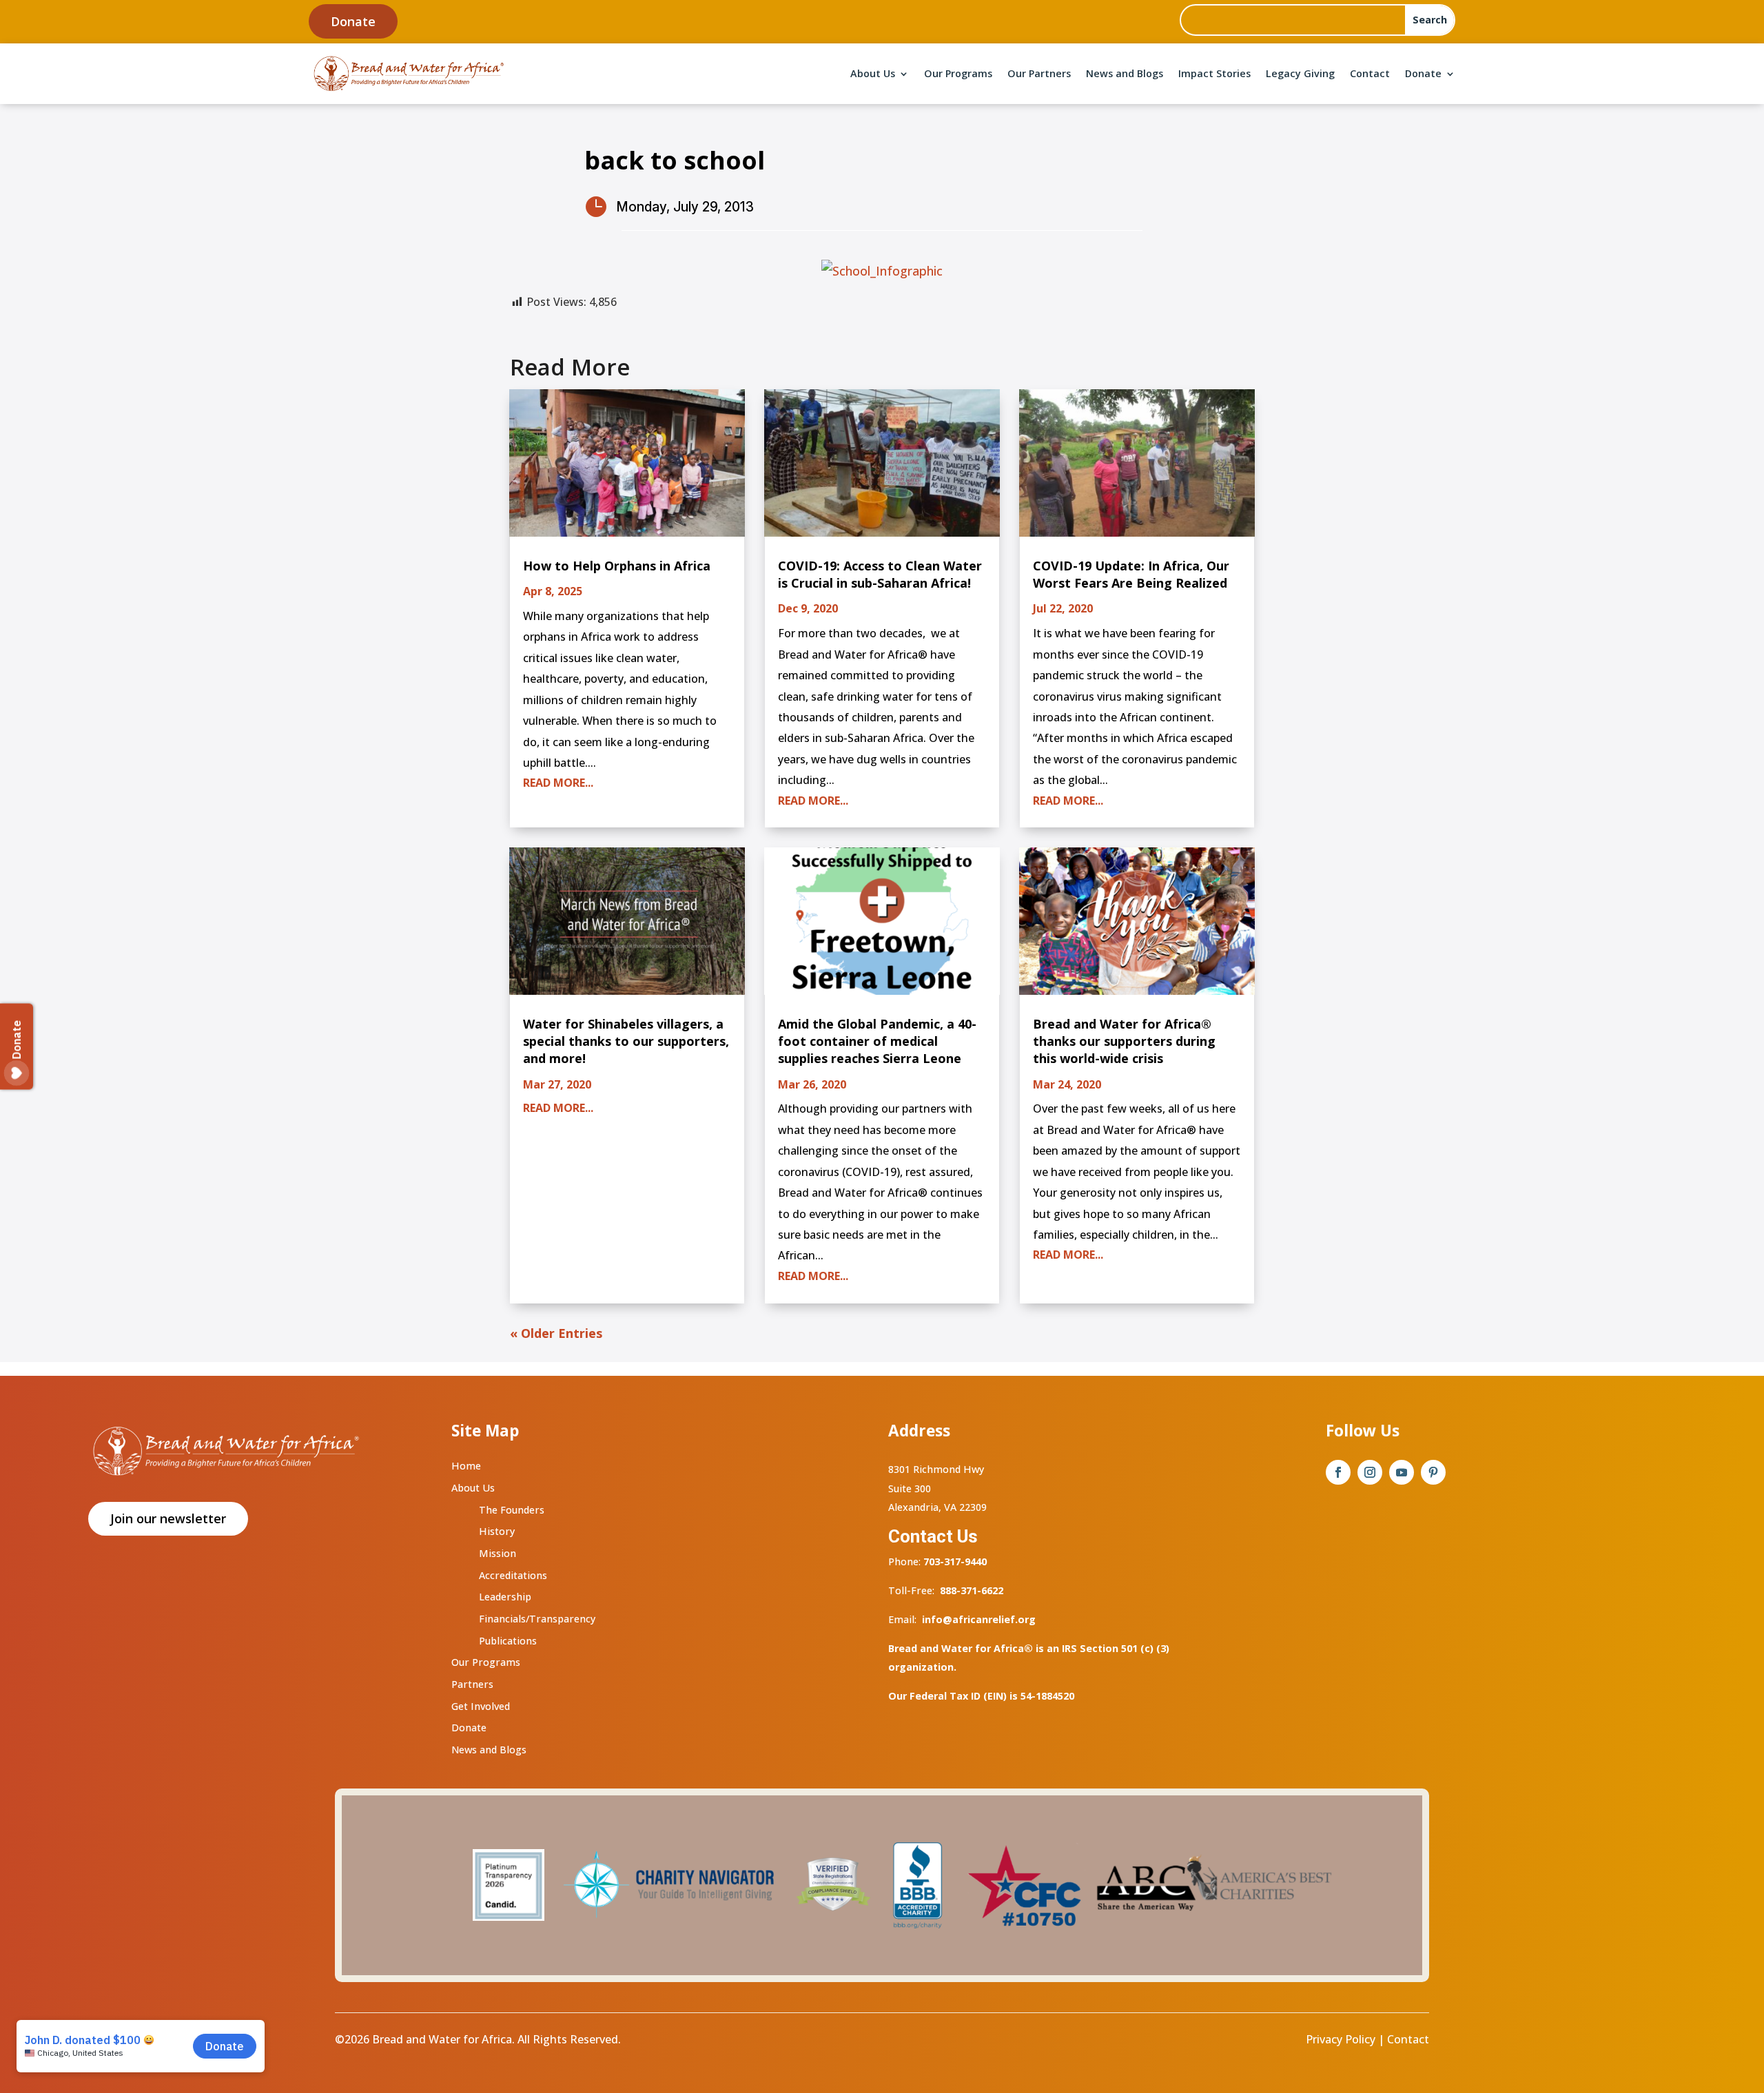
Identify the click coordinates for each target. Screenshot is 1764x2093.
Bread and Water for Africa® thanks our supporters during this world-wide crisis (1124, 1041)
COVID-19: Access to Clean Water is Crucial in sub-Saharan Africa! (880, 574)
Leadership (505, 1597)
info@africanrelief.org (979, 1619)
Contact (1370, 73)
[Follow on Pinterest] (1433, 1472)
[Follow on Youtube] (1402, 1472)
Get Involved (481, 1706)
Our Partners (1039, 73)
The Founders (512, 1510)
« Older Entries (556, 1333)
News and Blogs (1125, 73)
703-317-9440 (954, 1561)
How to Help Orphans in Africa (617, 566)
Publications (508, 1641)
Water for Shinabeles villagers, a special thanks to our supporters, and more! (626, 1041)
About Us (873, 73)
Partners (472, 1684)
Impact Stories (1214, 73)
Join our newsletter (168, 1518)
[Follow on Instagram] (1370, 1472)
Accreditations (513, 1575)
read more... (558, 783)
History (497, 1531)
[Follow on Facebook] (1338, 1472)
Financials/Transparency (537, 1619)
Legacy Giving (1300, 73)
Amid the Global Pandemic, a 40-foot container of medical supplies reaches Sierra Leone (877, 1041)
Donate (353, 21)
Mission (498, 1553)
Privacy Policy (1341, 2039)
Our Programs (958, 73)
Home (466, 1466)
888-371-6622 (972, 1590)
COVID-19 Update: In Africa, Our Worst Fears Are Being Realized (1131, 574)
